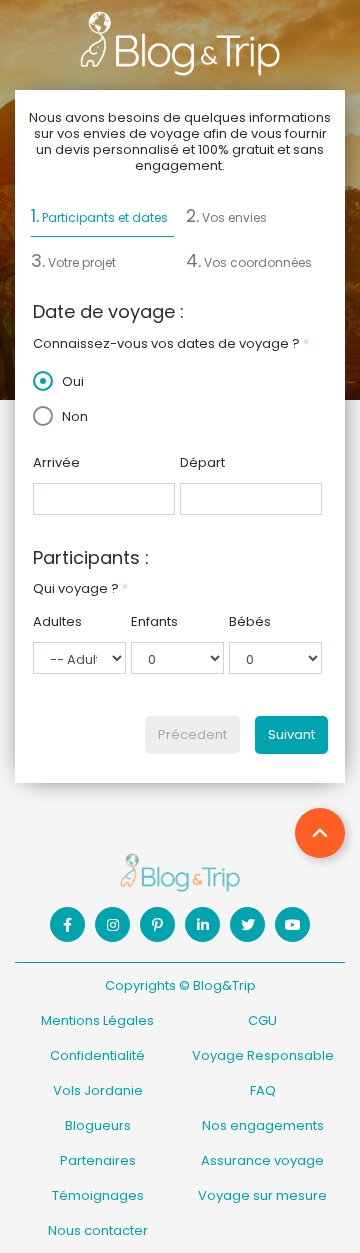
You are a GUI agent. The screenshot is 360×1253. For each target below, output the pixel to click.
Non (73, 416)
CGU (262, 1020)
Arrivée (56, 462)
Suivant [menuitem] (291, 734)
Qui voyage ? (80, 588)
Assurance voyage (262, 1160)
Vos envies (226, 216)
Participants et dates (99, 216)
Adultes (57, 621)
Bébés (250, 621)
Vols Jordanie (98, 1090)
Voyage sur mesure (262, 1195)
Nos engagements (263, 1125)
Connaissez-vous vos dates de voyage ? (171, 343)
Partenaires (98, 1160)
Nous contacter (98, 1230)
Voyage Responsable (263, 1055)
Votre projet (73, 261)
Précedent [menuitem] (192, 734)
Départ (202, 462)
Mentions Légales (97, 1020)
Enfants (154, 621)
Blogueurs (98, 1125)
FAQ (263, 1090)
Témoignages (98, 1195)
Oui (71, 381)
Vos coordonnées (249, 261)
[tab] (102, 220)
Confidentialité (97, 1055)
